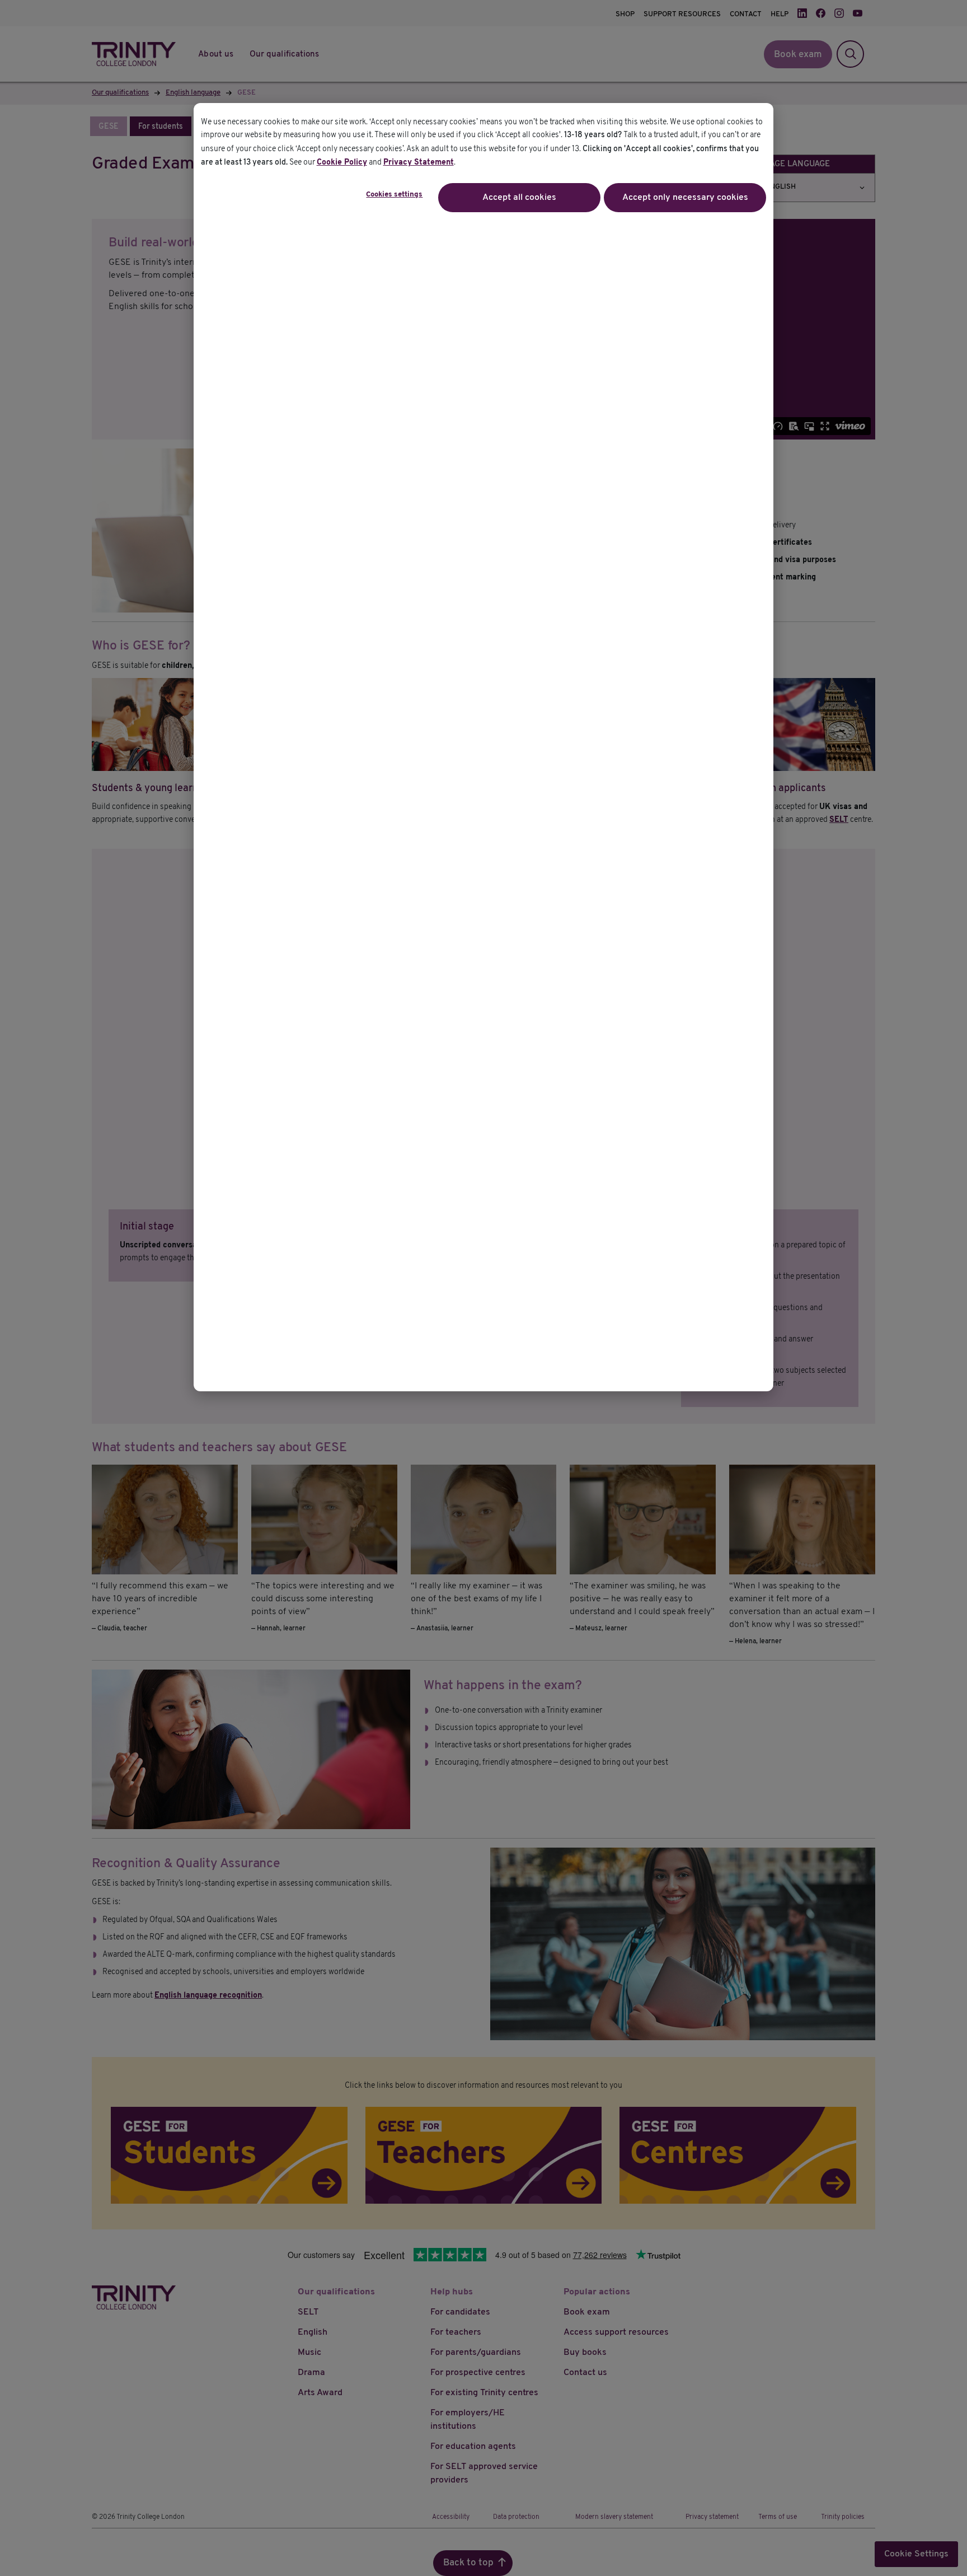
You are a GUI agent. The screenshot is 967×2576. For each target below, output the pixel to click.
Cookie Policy (342, 163)
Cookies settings (394, 195)
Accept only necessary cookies (685, 198)
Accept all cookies (519, 198)
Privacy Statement (419, 163)
